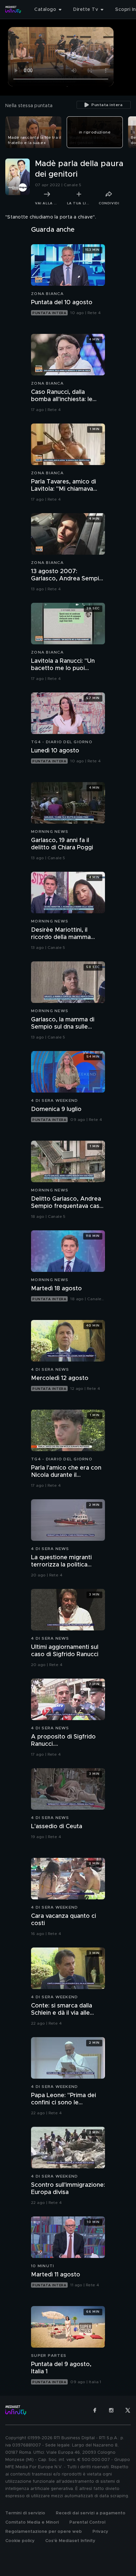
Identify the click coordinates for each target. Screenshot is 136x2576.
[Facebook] (95, 2410)
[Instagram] (111, 2410)
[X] (128, 2410)
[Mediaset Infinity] (13, 10)
